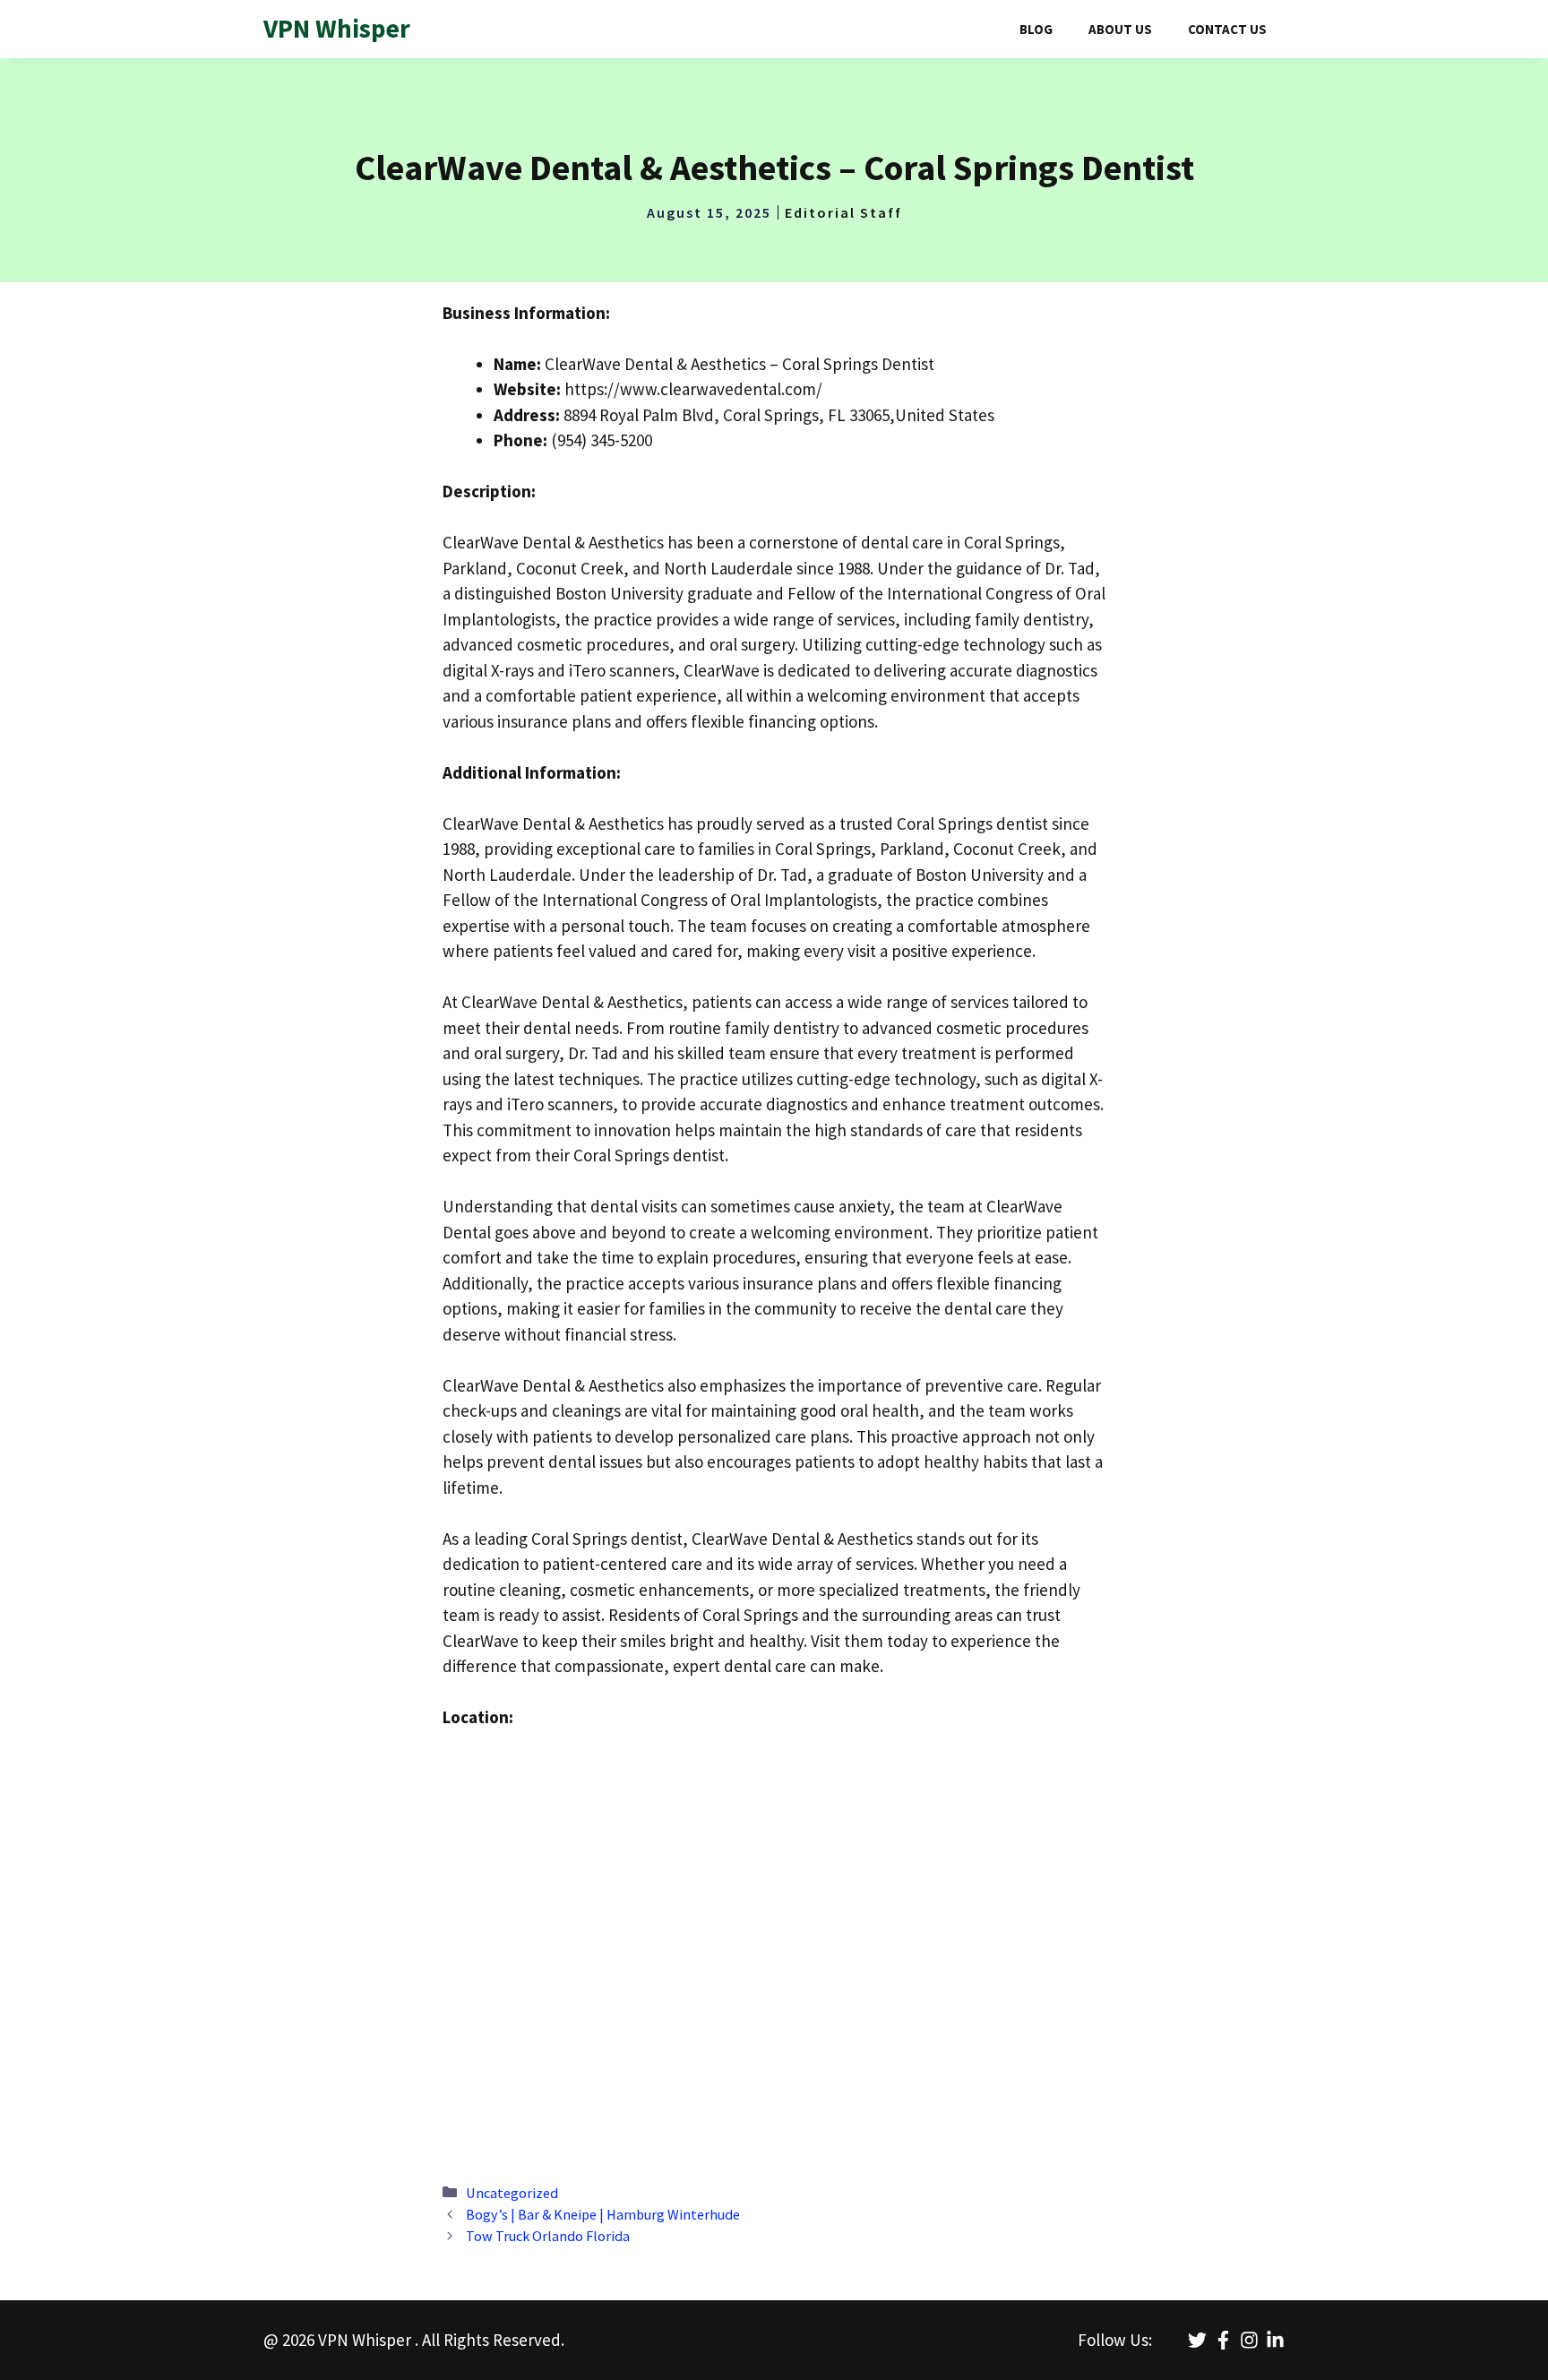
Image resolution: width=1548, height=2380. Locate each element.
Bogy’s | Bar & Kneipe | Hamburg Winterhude (603, 2214)
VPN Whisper (337, 28)
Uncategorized (512, 2193)
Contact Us (1227, 29)
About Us (1120, 29)
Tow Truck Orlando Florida (548, 2236)
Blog (1036, 29)
